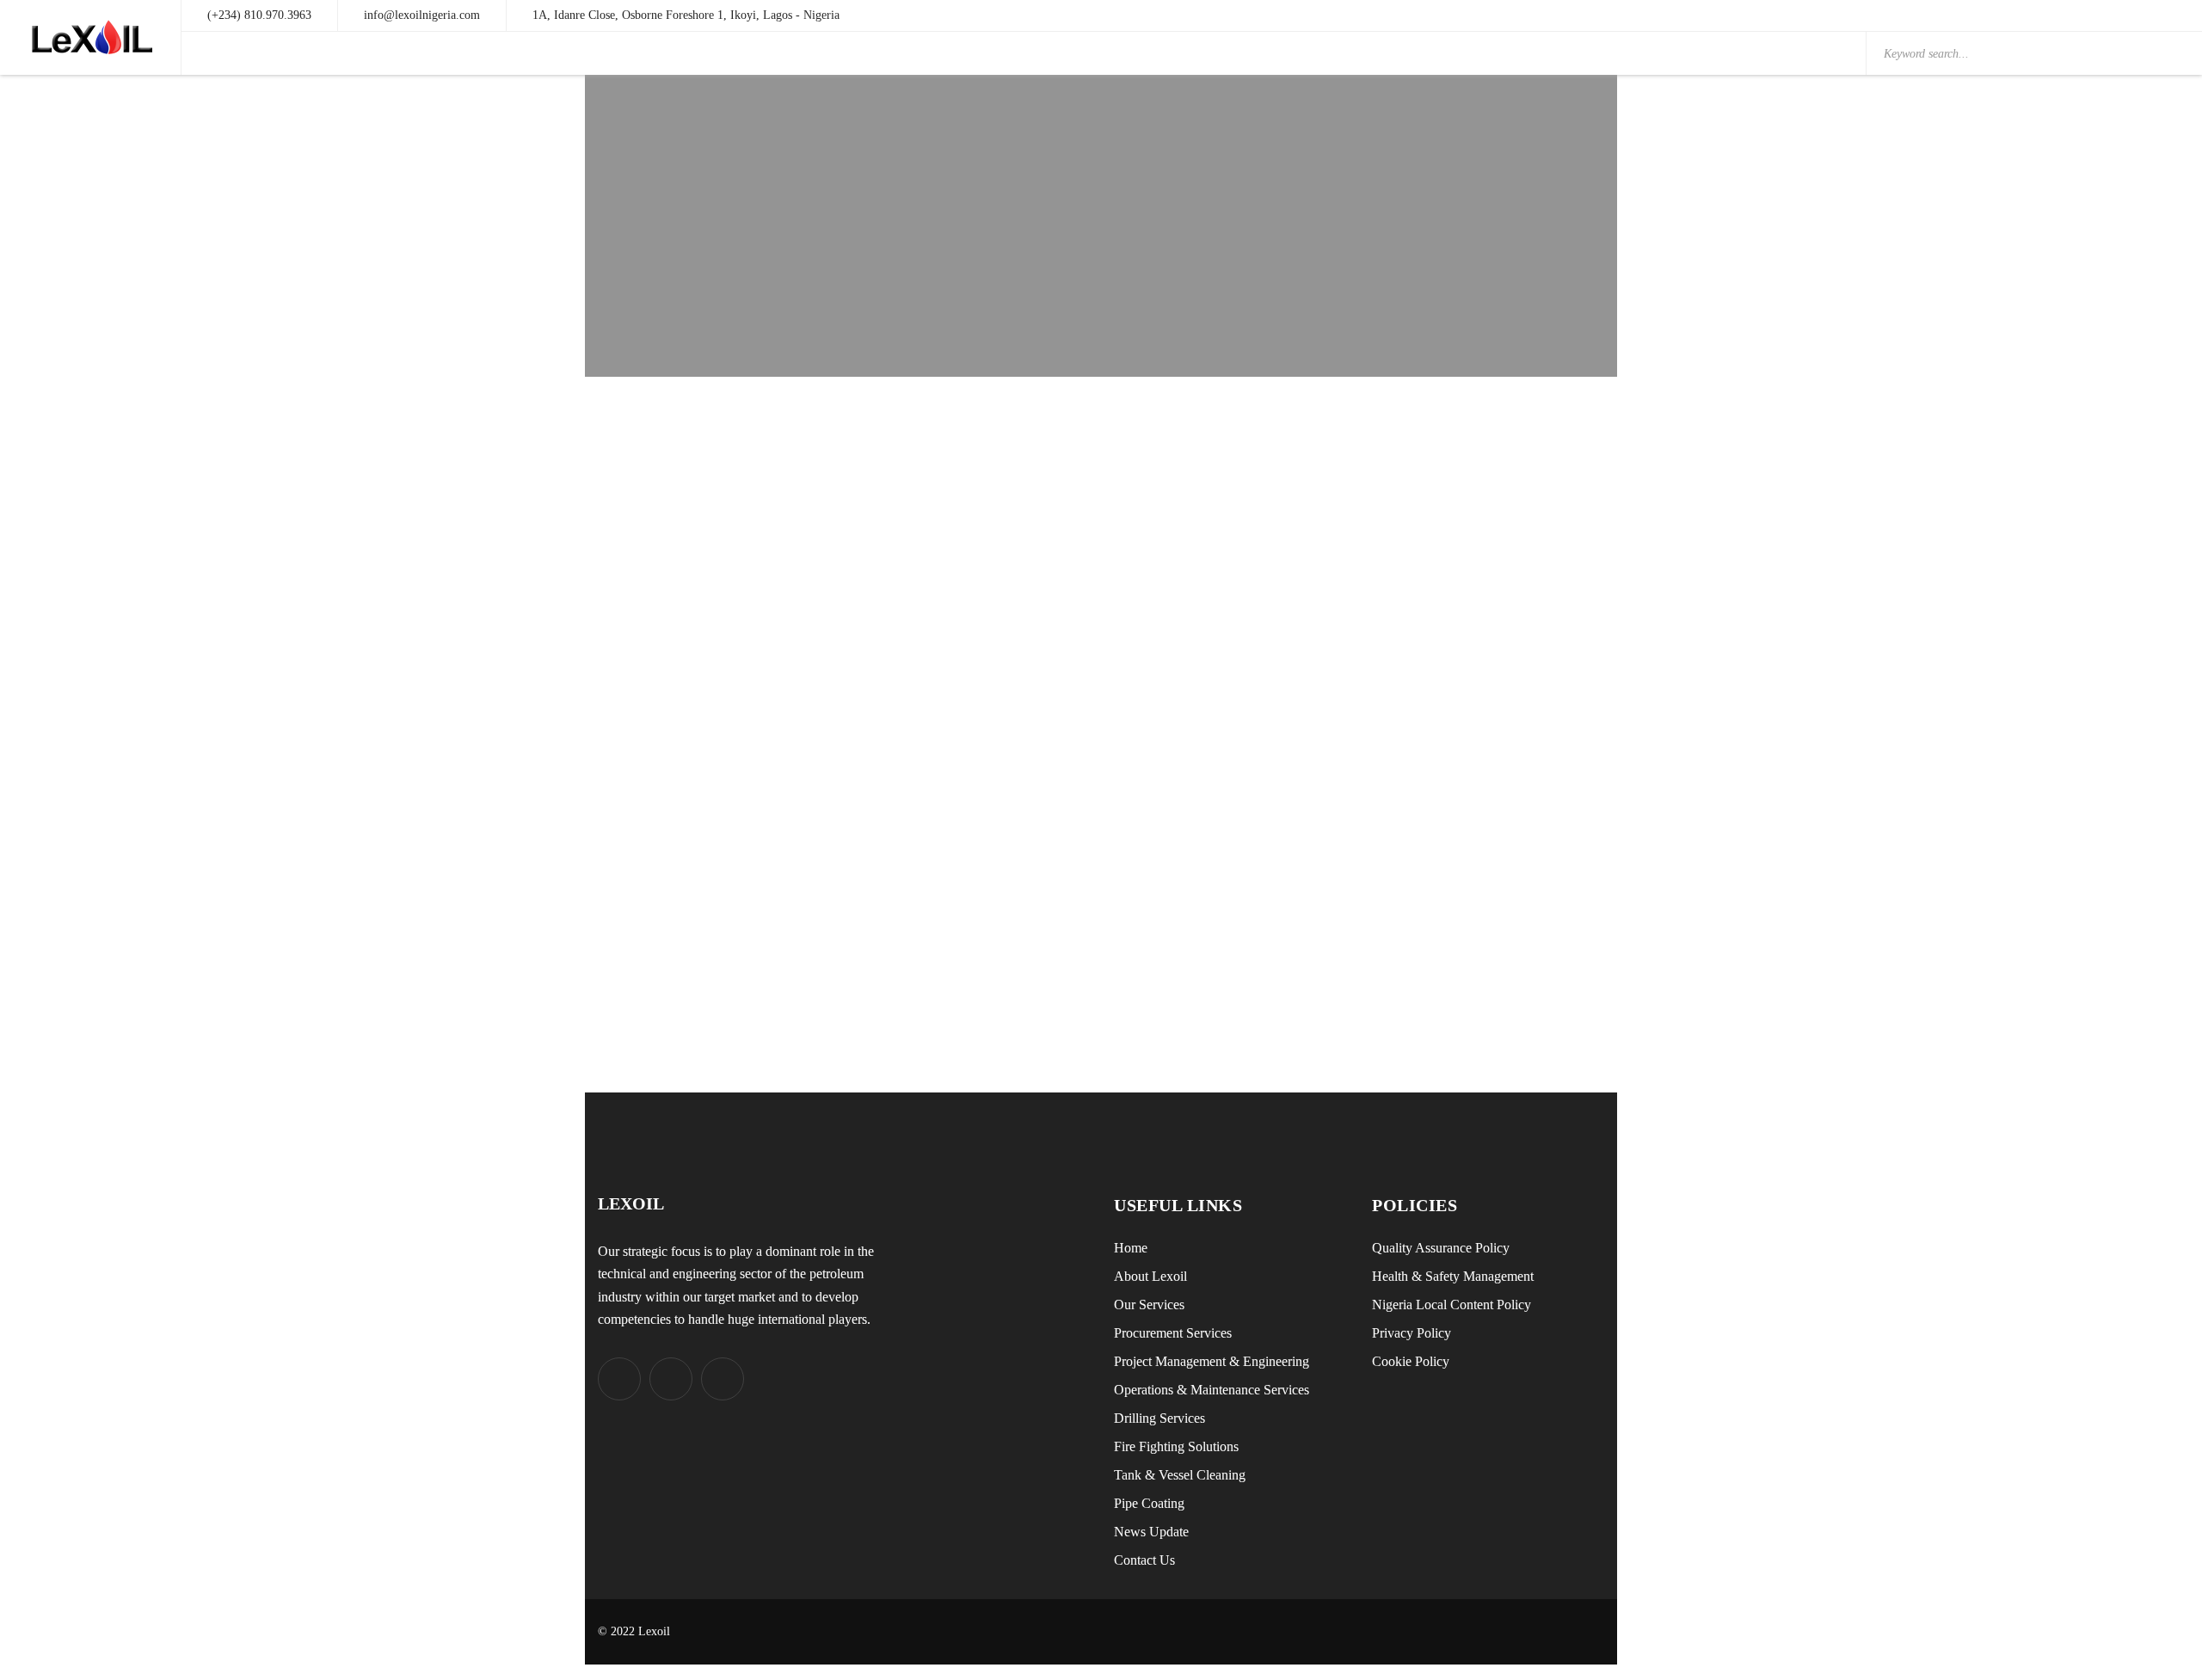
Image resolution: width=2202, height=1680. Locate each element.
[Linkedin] (723, 1379)
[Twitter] (619, 1379)
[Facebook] (671, 1379)
